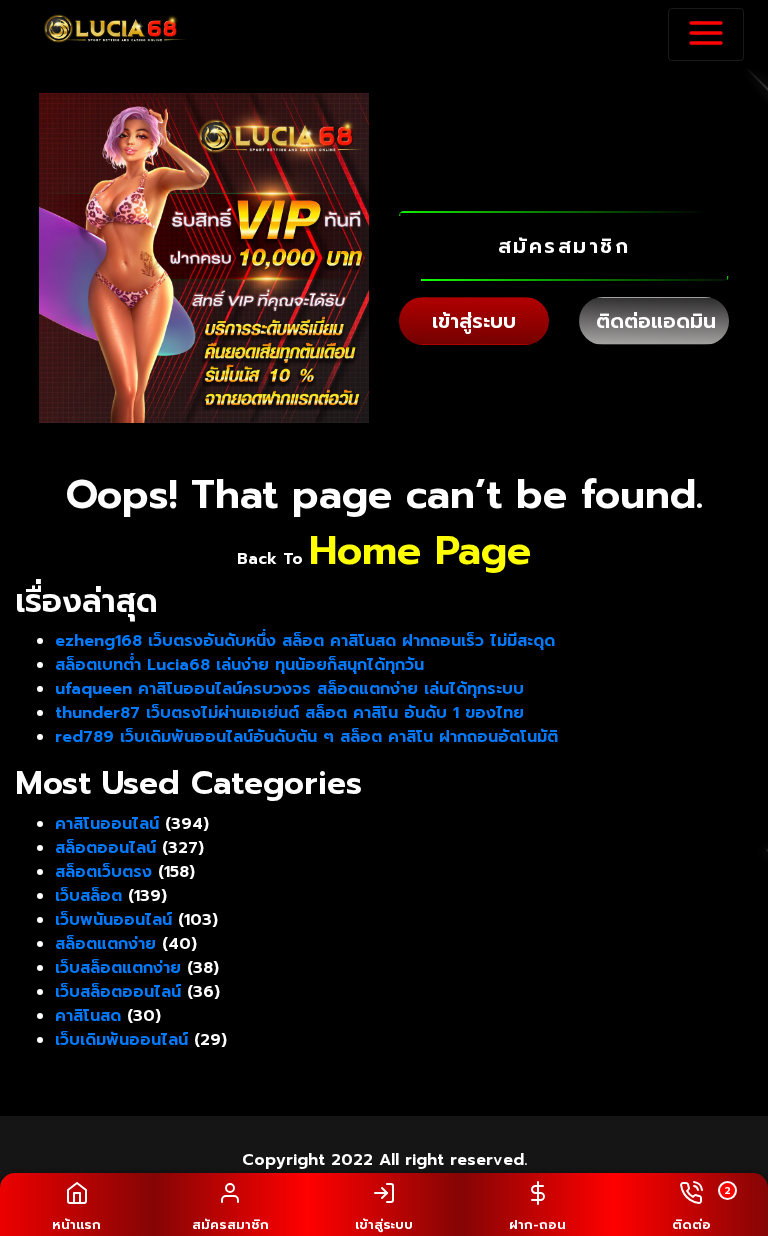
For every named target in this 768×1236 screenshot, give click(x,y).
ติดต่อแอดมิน (656, 321)
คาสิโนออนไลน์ (107, 824)
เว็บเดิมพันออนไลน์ (121, 1040)
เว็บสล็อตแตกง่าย (118, 968)
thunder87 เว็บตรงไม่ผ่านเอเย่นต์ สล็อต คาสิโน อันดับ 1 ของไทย (289, 713)
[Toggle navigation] (706, 34)
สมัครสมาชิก (564, 246)
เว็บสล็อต (88, 896)
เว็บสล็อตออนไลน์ (118, 992)
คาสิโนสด (88, 1016)
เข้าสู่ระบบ (474, 321)
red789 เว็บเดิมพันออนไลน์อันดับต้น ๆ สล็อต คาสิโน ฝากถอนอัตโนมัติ (306, 737)
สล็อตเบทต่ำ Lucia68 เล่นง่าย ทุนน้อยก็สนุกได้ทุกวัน (239, 665)
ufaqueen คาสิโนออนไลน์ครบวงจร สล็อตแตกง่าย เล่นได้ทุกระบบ (289, 689)
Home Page (420, 550)
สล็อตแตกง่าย (105, 944)
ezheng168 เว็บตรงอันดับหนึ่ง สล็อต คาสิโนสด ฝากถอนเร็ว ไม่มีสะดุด (305, 641)
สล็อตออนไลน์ (105, 848)
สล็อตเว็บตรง (103, 872)
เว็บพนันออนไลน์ (113, 920)
